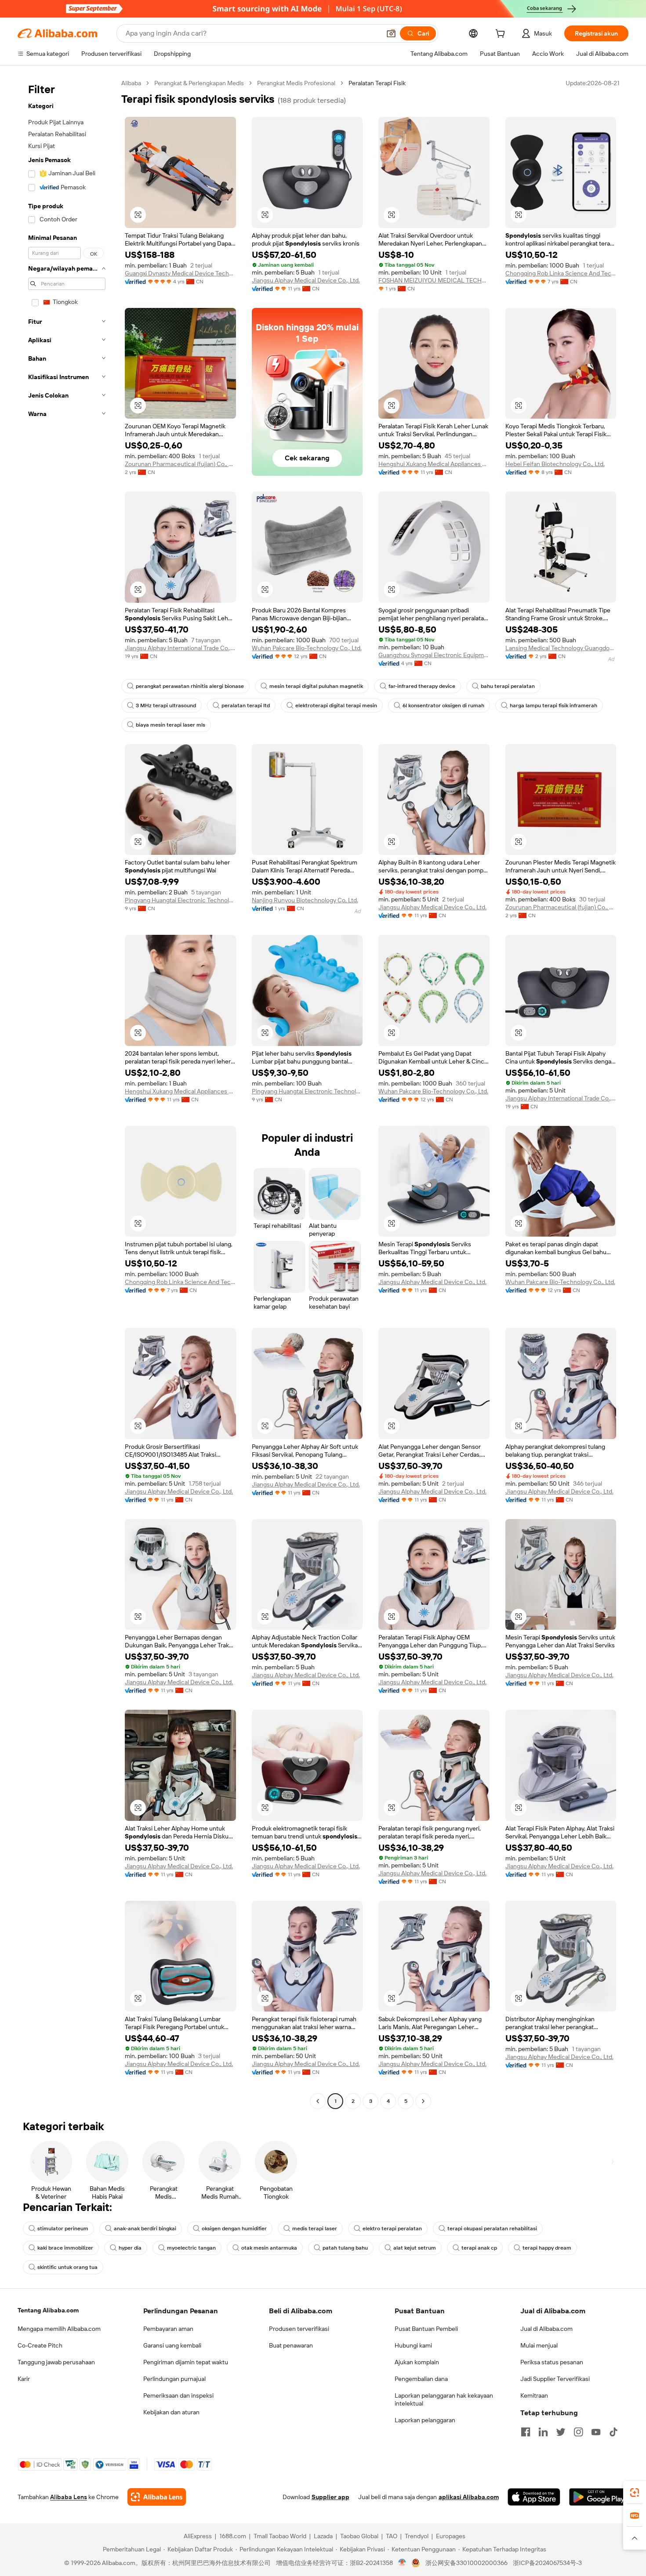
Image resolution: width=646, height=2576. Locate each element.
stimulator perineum (63, 2229)
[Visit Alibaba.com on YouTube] (596, 2432)
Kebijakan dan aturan (171, 2412)
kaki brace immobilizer (65, 2248)
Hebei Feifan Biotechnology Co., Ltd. (555, 464)
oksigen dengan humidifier (234, 2229)
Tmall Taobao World (280, 2536)
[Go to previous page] (318, 2101)
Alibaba (131, 83)
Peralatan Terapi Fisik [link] (377, 83)
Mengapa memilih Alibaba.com (59, 2329)
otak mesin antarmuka (269, 2248)
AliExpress (198, 2536)
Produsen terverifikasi (299, 2329)
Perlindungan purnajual (174, 2379)
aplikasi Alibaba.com (469, 2497)
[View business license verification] (402, 2563)
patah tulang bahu (345, 2248)
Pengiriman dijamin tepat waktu (186, 2362)
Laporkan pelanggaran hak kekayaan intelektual (444, 2399)
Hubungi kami (413, 2345)
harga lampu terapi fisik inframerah (553, 706)
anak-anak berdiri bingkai (145, 2229)
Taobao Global (359, 2536)
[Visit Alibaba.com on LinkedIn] (543, 2432)
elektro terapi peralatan (392, 2229)
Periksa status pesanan (552, 2362)
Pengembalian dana (421, 2379)
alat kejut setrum (415, 2248)
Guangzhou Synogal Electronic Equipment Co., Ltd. (434, 655)
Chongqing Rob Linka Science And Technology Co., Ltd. (561, 273)
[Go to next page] (423, 2101)
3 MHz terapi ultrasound (166, 706)
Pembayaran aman (168, 2329)
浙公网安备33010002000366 (466, 2563)
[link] (635, 2493)
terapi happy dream (547, 2248)
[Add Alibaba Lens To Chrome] (157, 2497)
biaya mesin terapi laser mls (171, 725)
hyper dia (130, 2248)
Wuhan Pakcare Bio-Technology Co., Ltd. (307, 648)
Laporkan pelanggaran (425, 2420)
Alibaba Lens (69, 2497)
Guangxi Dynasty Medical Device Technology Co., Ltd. (180, 273)
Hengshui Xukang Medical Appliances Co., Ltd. (434, 464)
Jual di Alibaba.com (546, 2329)
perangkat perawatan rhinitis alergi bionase (190, 686)
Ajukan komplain (417, 2362)
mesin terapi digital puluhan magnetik (316, 686)
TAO (392, 2536)
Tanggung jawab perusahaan (56, 2362)
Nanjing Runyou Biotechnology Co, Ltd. (305, 900)
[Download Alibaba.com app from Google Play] (599, 2497)
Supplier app (330, 2497)
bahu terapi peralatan (508, 686)
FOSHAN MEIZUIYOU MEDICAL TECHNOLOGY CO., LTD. (434, 280)
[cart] (502, 35)
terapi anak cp (479, 2248)
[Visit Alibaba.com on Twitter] (561, 2432)
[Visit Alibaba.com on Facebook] (526, 2432)
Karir (24, 2379)
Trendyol (417, 2536)
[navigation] (67, 1093)
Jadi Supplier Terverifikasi (555, 2379)
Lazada (323, 2536)
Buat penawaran (291, 2345)
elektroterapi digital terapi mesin (336, 706)
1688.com (233, 2536)
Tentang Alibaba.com (48, 2310)
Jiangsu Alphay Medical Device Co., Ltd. (306, 280)
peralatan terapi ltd (246, 706)
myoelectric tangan (191, 2248)
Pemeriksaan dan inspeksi (178, 2395)
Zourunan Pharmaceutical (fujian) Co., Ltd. (180, 464)
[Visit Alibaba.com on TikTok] (613, 2432)
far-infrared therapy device (422, 686)
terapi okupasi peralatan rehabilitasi (492, 2229)
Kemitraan (534, 2395)
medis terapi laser (315, 2229)
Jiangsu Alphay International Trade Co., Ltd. (180, 648)
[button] (391, 33)
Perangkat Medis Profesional (296, 83)
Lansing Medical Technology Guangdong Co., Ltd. (561, 648)
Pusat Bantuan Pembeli (426, 2329)
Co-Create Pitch (40, 2345)
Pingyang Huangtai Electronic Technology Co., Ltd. (180, 900)
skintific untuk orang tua (67, 2267)
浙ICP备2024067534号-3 (547, 2563)
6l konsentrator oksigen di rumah (443, 706)
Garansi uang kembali (172, 2345)
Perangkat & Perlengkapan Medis (199, 83)
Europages (451, 2536)
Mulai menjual (539, 2345)
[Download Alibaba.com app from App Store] (534, 2497)
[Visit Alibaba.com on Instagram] (578, 2432)
